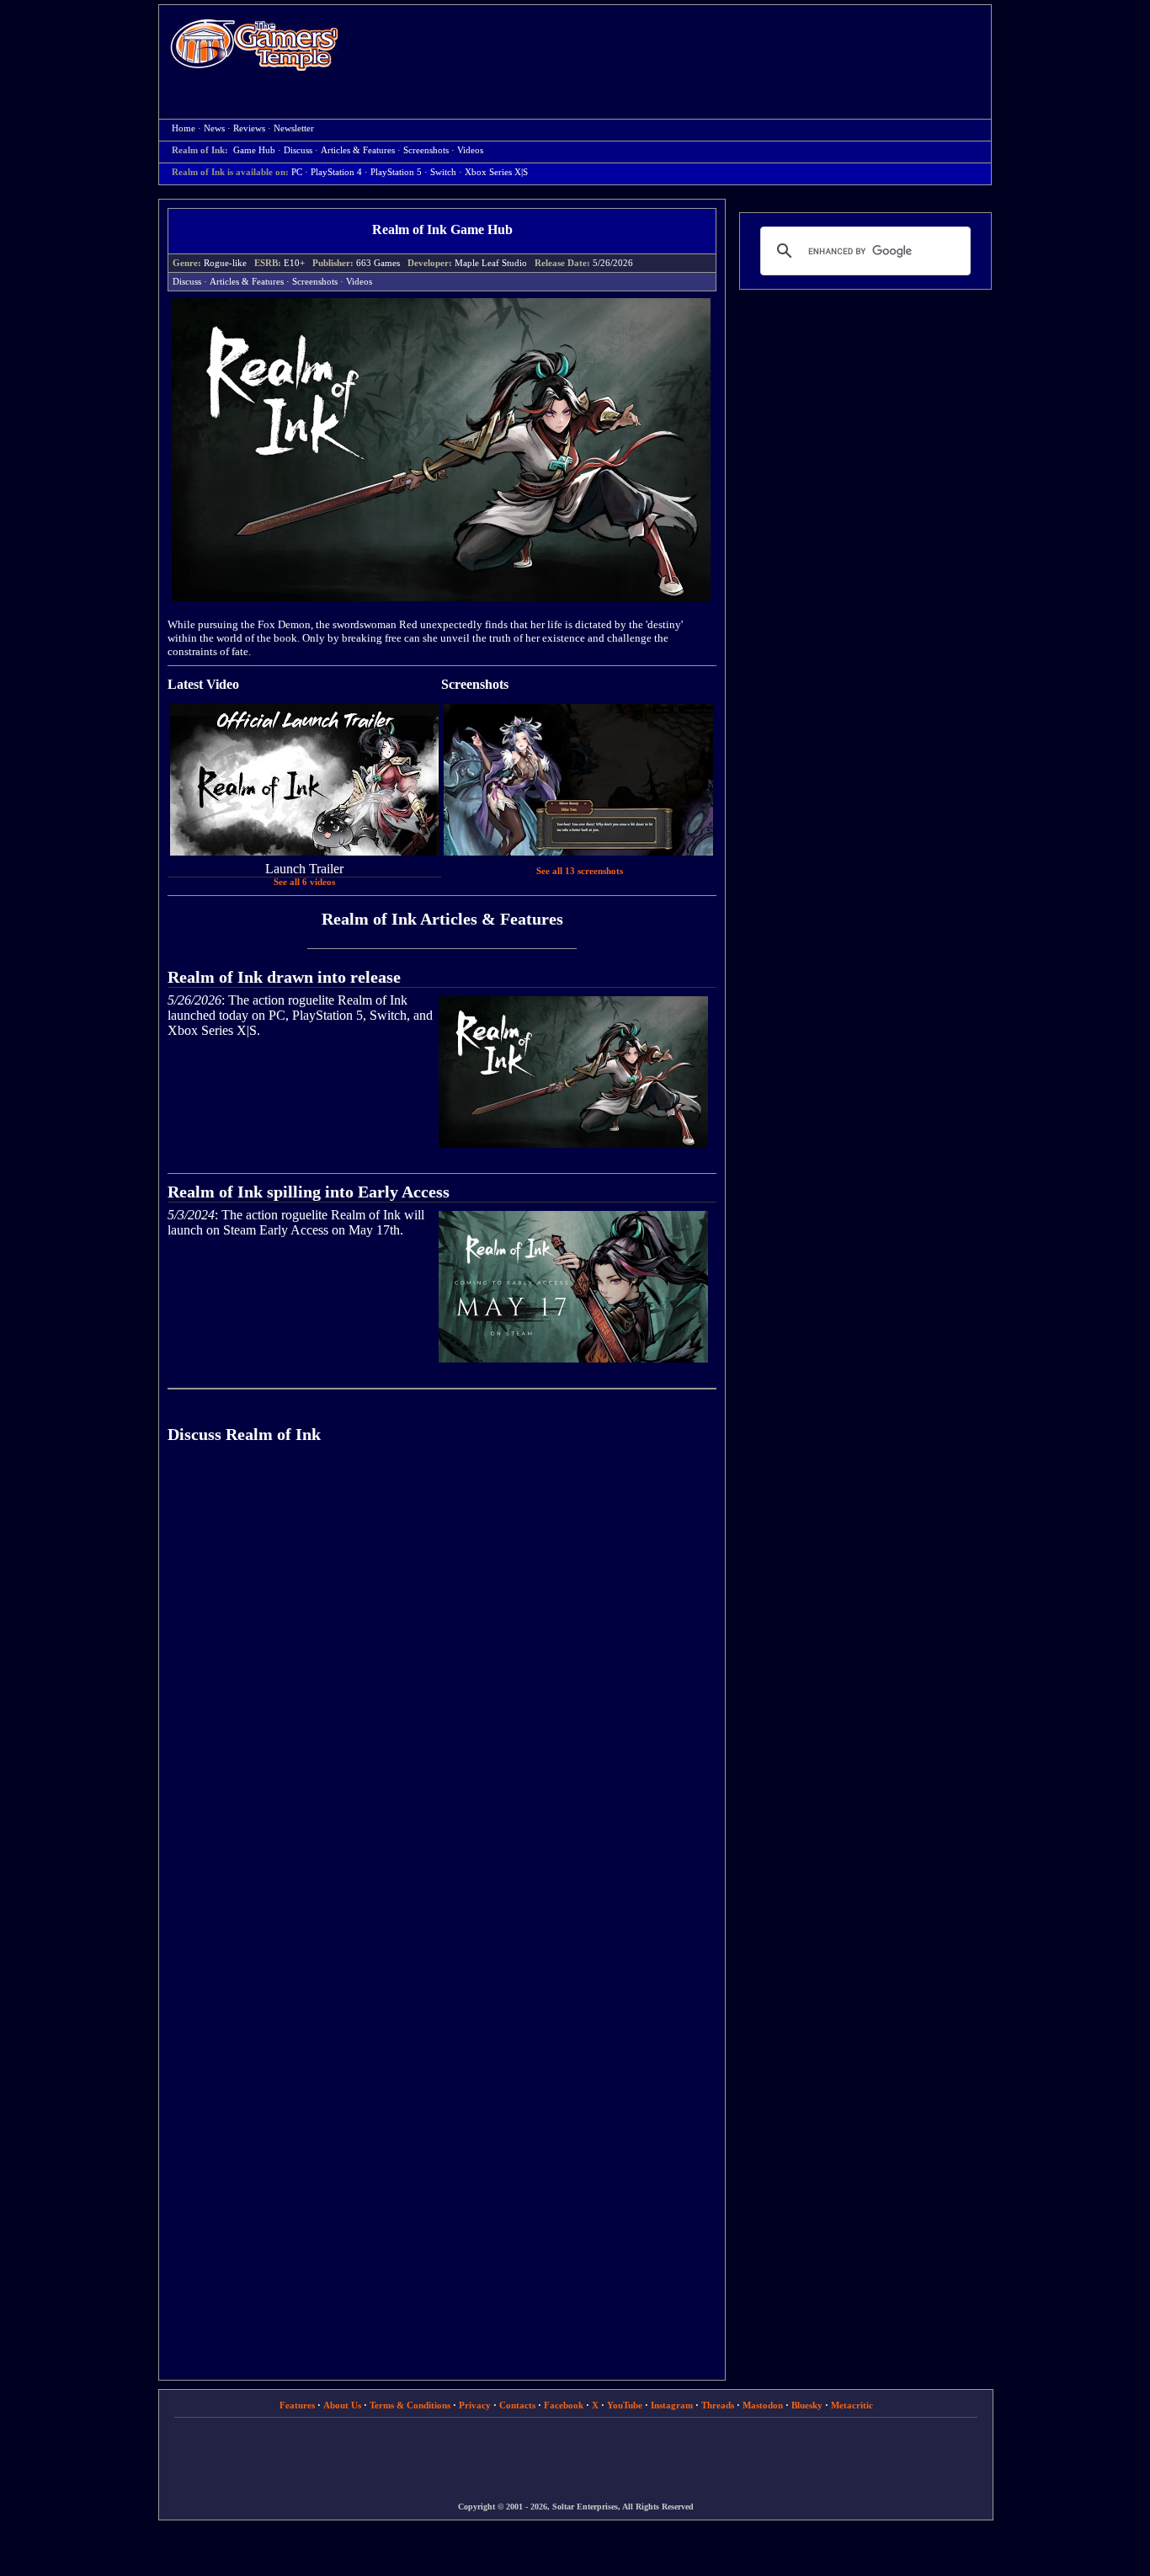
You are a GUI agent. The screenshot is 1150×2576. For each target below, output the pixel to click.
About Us (342, 2405)
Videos (470, 150)
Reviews (249, 128)
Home (254, 44)
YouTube (625, 2405)
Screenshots (426, 150)
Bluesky (807, 2405)
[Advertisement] (673, 47)
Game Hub (254, 150)
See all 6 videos (304, 882)
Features (297, 2405)
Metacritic (852, 2405)
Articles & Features (358, 150)
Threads (718, 2405)
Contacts (517, 2405)
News (214, 128)
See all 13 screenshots (580, 871)
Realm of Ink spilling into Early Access (309, 1192)
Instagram (672, 2405)
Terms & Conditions (410, 2405)
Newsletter (294, 128)
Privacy (475, 2405)
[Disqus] (442, 1696)
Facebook (564, 2405)
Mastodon (763, 2405)
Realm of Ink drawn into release (284, 977)
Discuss (298, 150)
